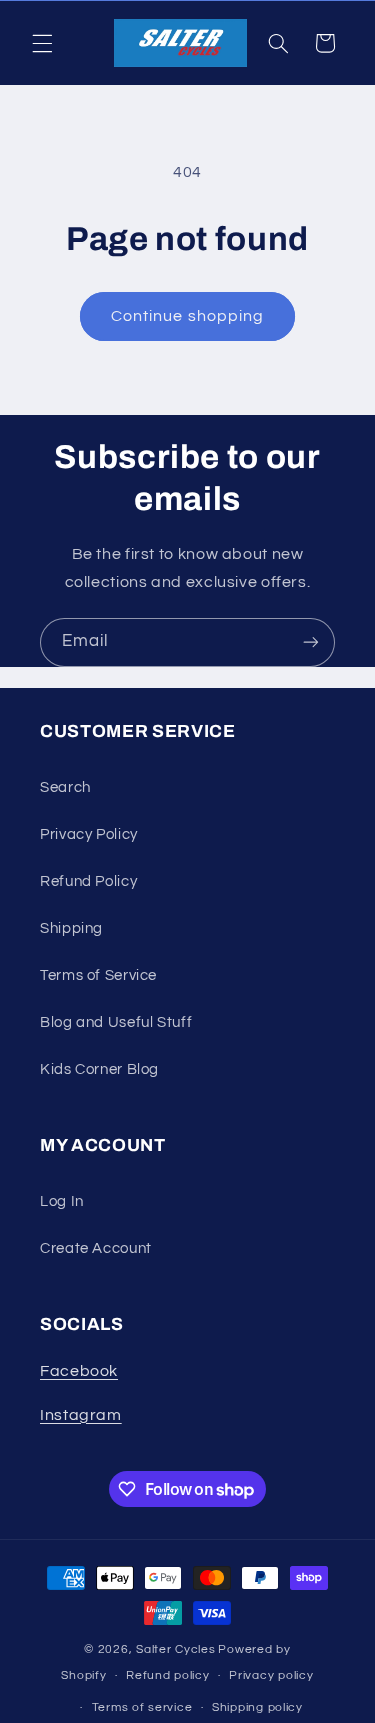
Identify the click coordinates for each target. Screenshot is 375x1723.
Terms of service (142, 1707)
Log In (62, 1201)
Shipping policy (257, 1707)
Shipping (71, 928)
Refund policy (168, 1675)
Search (65, 787)
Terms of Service (98, 975)
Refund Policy (88, 881)
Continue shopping (187, 316)
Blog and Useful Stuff (116, 1022)
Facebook (79, 1371)
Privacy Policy (89, 834)
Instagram (81, 1415)
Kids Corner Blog (99, 1069)
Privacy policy (271, 1675)
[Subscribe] (311, 642)
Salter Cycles (176, 1649)
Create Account (96, 1248)
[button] (42, 43)
